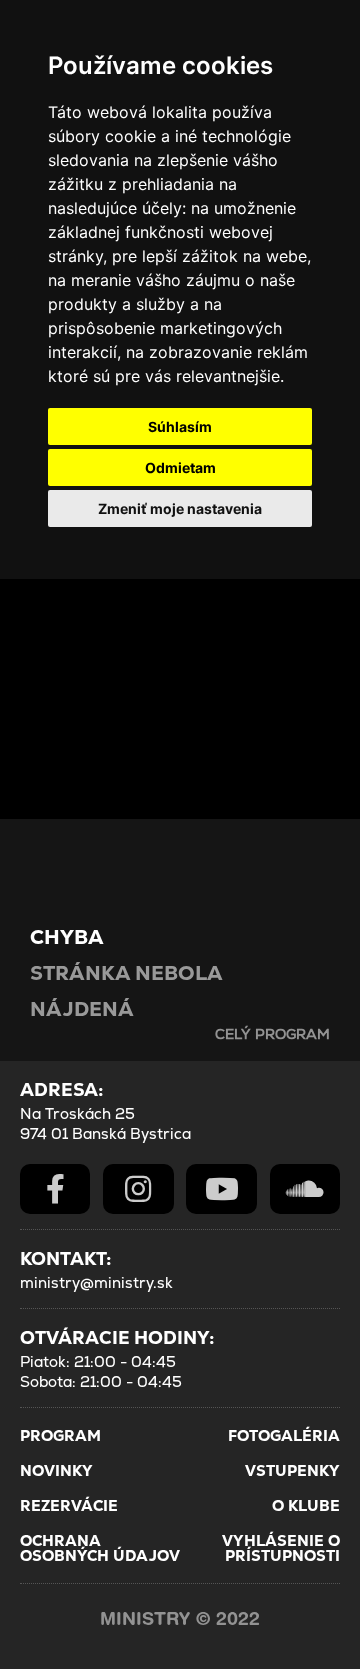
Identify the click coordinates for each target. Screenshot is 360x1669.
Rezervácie (69, 1505)
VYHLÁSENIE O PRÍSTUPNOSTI (281, 1548)
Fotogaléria (284, 1435)
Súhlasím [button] (180, 426)
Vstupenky (292, 1470)
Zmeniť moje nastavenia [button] (180, 508)
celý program (272, 1034)
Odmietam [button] (180, 467)
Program (60, 1435)
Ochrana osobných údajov (100, 1548)
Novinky (56, 1470)
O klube (306, 1505)
